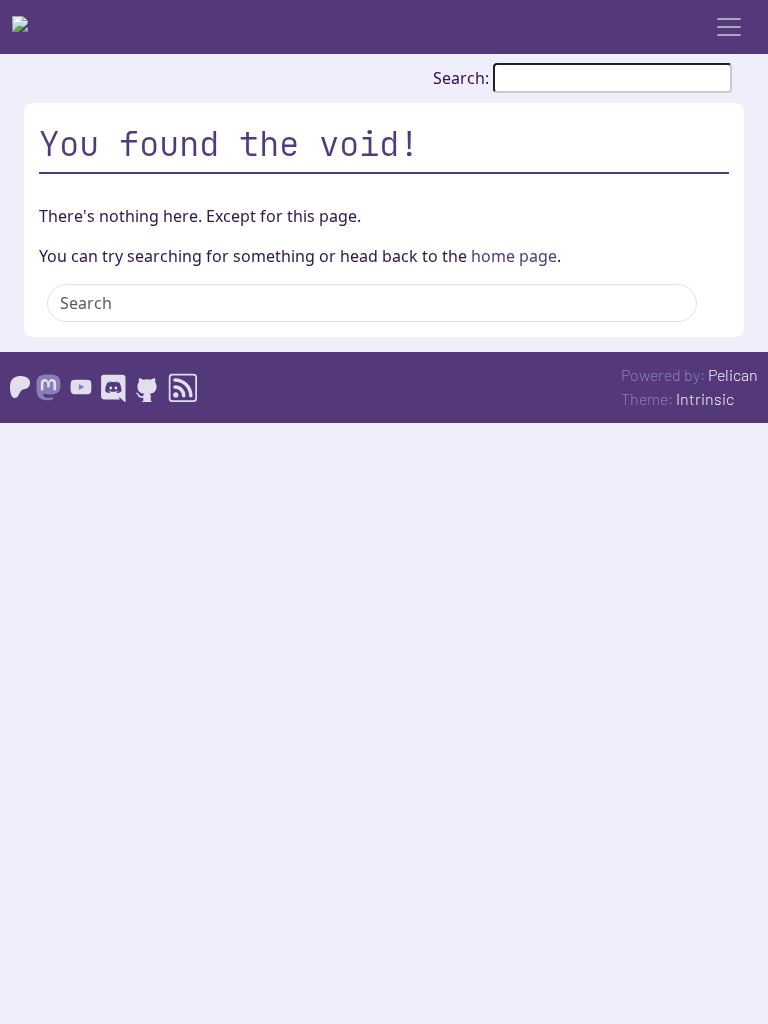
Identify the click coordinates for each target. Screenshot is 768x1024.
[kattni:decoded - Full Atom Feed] (182, 384)
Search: (463, 78)
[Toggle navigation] (729, 27)
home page (514, 256)
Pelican (733, 374)
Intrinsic (705, 398)
